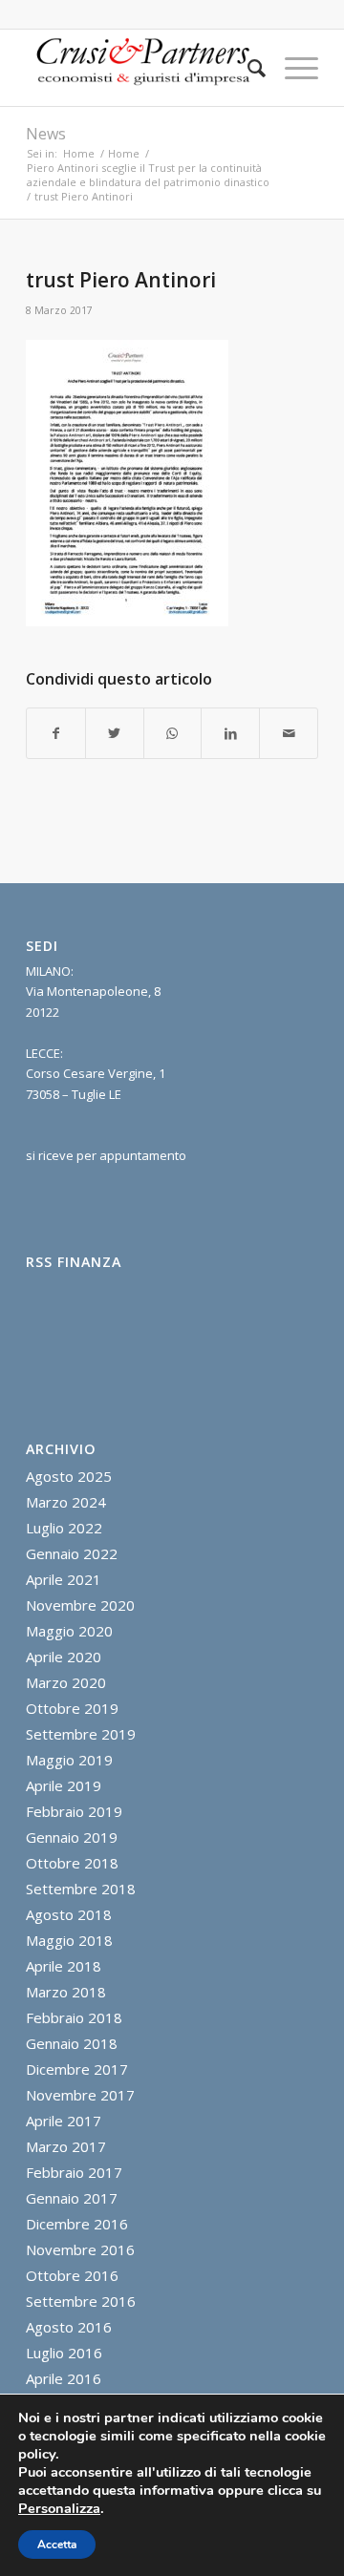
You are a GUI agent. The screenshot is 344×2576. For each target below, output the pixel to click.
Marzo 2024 (66, 1502)
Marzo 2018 (66, 1992)
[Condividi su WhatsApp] (173, 733)
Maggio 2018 (69, 1940)
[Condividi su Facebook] (56, 733)
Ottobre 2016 (72, 2275)
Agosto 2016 (69, 2327)
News (46, 134)
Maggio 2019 (69, 1760)
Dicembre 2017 (77, 2069)
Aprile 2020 (64, 1657)
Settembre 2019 (81, 1734)
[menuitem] (247, 68)
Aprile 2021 (64, 1579)
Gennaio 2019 (72, 1837)
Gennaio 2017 (72, 2198)
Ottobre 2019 (72, 1708)
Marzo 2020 (66, 1682)
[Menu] (292, 68)
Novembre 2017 (80, 2095)
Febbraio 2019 (74, 1811)
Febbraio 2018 (74, 2017)
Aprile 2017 (64, 2121)
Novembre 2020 (80, 1605)
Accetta (57, 2544)
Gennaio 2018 (72, 2043)
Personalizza (59, 2508)
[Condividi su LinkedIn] (230, 733)
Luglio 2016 (64, 2353)
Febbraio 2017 (74, 2172)
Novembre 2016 (80, 2249)
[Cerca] (247, 68)
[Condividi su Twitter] (115, 733)
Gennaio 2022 (72, 1553)
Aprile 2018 (64, 1966)
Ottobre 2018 (72, 1863)
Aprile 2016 (64, 2378)
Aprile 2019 (64, 1785)
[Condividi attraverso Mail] (289, 733)
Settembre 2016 (81, 2301)
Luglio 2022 (64, 1528)
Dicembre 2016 (77, 2224)
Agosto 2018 (69, 1914)
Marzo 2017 (66, 2146)
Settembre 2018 (81, 1889)
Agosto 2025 (69, 1476)
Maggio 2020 (69, 1631)
